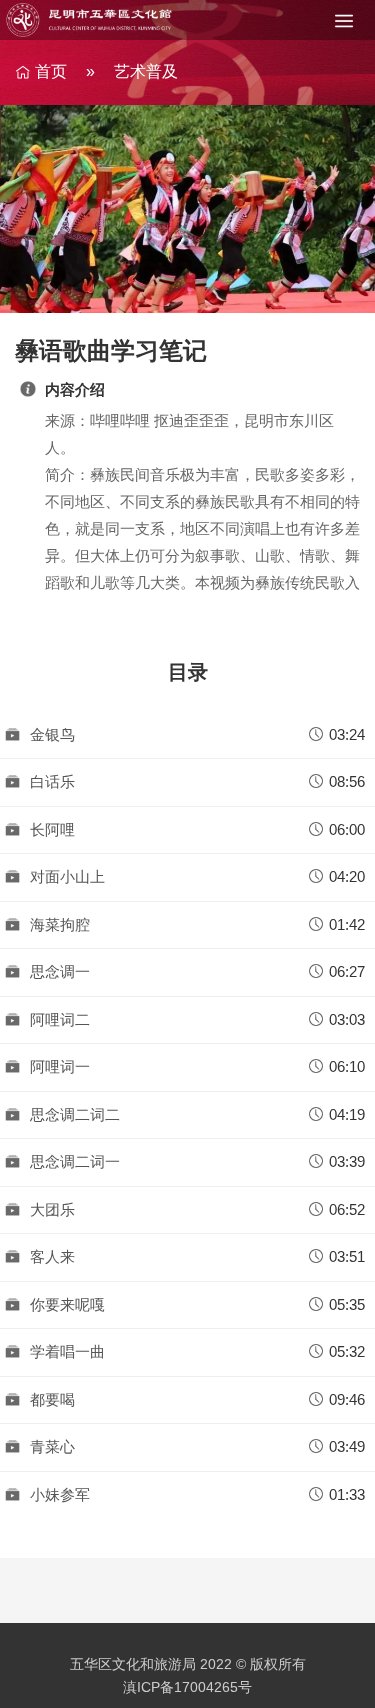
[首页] (90, 19)
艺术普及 (146, 71)
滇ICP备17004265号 (187, 1687)
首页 (51, 71)
